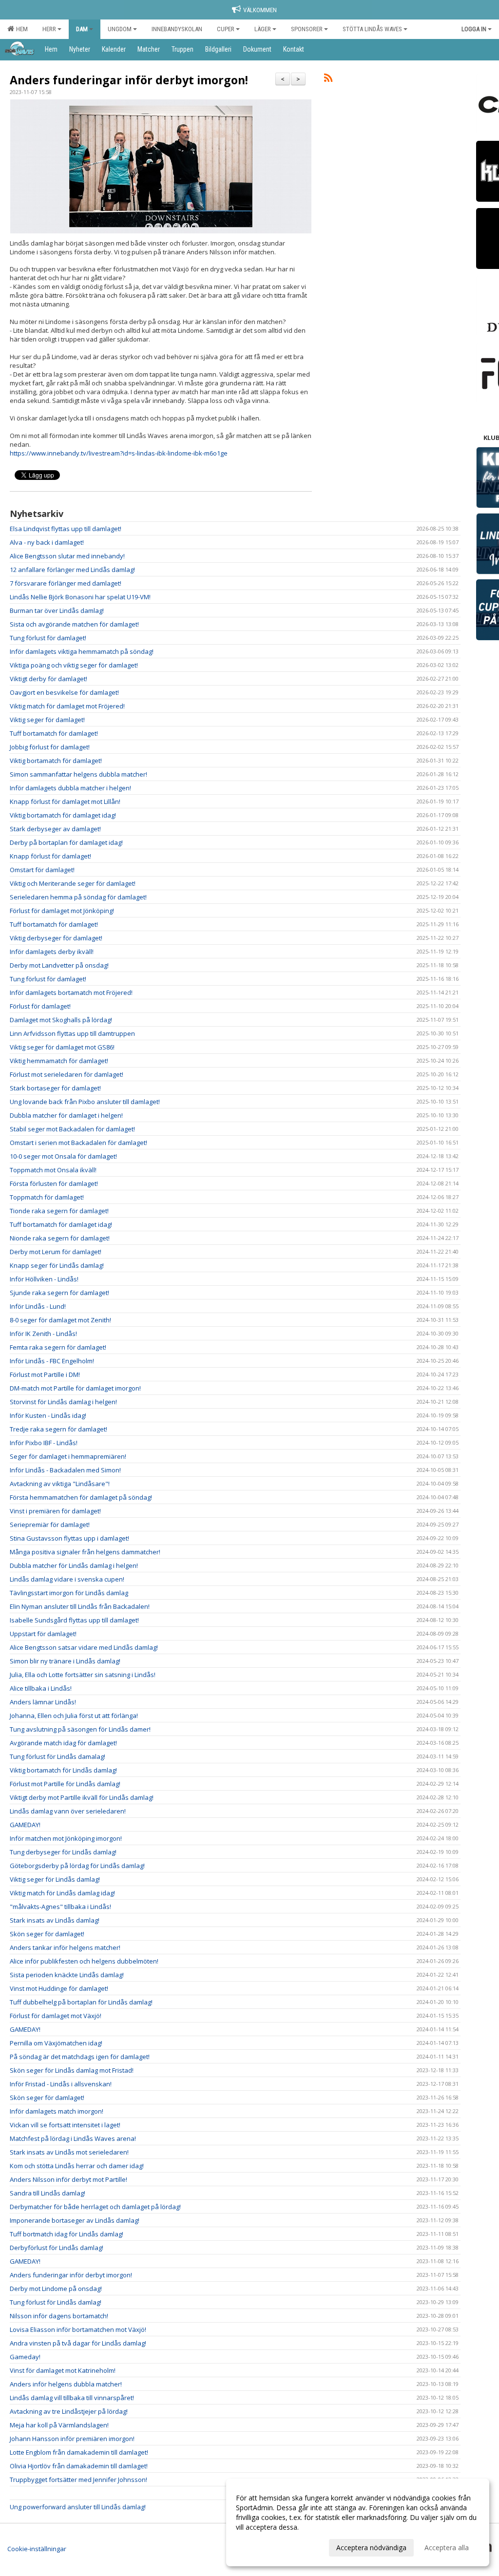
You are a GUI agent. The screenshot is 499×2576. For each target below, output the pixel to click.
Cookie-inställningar (37, 2549)
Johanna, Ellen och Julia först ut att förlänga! (74, 1716)
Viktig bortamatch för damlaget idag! (63, 815)
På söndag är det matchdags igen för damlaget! (80, 2057)
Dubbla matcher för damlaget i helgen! (66, 1115)
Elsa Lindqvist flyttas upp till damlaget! (66, 529)
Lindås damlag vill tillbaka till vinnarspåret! (72, 2398)
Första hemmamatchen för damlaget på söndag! (81, 1497)
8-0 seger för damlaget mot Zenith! (60, 1320)
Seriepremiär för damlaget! (50, 1525)
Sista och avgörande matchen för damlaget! (74, 624)
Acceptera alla (447, 2547)
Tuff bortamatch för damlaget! (54, 733)
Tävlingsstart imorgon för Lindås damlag (69, 1593)
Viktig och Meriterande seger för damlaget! (73, 883)
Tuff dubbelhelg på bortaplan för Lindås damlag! (81, 2002)
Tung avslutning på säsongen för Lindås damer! (80, 1729)
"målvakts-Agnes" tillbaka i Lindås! (60, 1907)
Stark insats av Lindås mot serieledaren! (69, 2152)
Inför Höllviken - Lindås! (44, 1279)
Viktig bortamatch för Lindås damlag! (63, 1770)
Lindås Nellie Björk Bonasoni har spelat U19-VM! (80, 597)
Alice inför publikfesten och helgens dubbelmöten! (84, 1961)
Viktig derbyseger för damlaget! (56, 938)
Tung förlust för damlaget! (48, 638)
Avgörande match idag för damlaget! (63, 1743)
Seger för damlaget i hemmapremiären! (68, 1456)
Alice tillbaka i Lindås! (41, 1688)
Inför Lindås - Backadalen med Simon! (65, 1470)
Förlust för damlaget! (40, 1006)
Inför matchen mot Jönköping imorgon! (66, 1838)
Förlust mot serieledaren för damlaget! (67, 1074)
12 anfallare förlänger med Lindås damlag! (72, 570)
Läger (263, 29)
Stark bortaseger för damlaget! (55, 1088)
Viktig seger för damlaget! (47, 720)
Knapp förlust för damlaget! (50, 856)
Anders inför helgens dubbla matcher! (66, 2384)
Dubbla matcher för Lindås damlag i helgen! (74, 1565)
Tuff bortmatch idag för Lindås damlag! (67, 2234)
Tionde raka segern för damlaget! (59, 1211)
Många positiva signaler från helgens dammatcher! (85, 1552)
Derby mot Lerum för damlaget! (56, 1252)
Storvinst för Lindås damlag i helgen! (63, 1402)
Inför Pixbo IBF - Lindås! (44, 1443)
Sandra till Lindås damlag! (48, 2193)
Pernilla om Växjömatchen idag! (56, 2043)
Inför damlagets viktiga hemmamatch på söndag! (82, 651)
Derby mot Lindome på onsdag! (56, 2289)
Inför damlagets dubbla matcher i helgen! (70, 788)
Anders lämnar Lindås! (43, 1702)
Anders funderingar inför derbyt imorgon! (129, 80)
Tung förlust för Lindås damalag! (58, 1756)
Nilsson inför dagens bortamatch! (59, 2316)
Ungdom (120, 29)
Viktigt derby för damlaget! (48, 679)
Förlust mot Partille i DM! (45, 1374)
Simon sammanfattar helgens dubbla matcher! (78, 774)
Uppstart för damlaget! (43, 1634)
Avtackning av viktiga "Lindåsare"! (60, 1484)
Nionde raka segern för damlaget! (60, 1238)
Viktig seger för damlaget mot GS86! (62, 1047)
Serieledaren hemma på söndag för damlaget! (78, 897)
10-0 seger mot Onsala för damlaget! (63, 1156)
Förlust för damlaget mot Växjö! (56, 2016)
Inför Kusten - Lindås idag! (48, 1415)
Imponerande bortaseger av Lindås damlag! (75, 2220)
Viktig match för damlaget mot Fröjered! (67, 706)
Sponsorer (307, 29)
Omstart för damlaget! (42, 870)
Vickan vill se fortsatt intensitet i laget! (65, 2125)
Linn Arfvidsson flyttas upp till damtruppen (72, 1033)
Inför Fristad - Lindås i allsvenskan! (61, 2084)
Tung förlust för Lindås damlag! (56, 2302)
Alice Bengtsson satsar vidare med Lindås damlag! (84, 1647)
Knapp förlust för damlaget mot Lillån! (65, 801)
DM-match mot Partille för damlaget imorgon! (75, 1388)
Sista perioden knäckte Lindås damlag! (67, 1975)
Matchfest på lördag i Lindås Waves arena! (73, 2138)
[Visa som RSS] (328, 79)
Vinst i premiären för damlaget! (55, 1511)
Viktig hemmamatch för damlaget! (59, 1061)
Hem (20, 29)
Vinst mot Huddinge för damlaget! (59, 1988)
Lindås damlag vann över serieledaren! (68, 1811)
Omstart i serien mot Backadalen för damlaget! (78, 1143)
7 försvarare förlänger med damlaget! (66, 583)
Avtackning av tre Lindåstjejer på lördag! (69, 2411)
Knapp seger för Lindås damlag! (57, 1265)
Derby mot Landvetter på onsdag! (59, 965)
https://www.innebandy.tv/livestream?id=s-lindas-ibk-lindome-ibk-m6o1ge (119, 453)
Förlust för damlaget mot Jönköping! (62, 911)
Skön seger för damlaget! (47, 1934)
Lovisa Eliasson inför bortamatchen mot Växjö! (78, 2329)
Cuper (226, 29)
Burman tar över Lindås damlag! (57, 611)
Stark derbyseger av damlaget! (55, 829)
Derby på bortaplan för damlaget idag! (66, 842)
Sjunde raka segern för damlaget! (59, 1293)
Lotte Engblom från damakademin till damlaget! (79, 2452)
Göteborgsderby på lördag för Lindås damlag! (77, 1866)
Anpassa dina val (262, 2546)
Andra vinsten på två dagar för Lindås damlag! (78, 2343)
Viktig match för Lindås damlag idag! (62, 1893)
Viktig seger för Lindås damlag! (55, 1879)
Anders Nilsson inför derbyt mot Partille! (68, 2179)
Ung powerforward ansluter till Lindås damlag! (78, 2507)
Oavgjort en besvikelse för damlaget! (64, 692)
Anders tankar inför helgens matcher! (65, 1947)
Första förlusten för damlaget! (54, 1183)
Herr (49, 29)
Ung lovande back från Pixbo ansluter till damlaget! (85, 1102)
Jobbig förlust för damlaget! (50, 747)
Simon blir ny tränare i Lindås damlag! (65, 1661)
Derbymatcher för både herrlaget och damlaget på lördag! (95, 2207)
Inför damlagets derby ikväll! (52, 952)
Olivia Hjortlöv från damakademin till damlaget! (79, 2466)
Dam (82, 29)
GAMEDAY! (25, 1825)
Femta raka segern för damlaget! (58, 1347)
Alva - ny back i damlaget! (47, 542)
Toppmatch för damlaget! (47, 1197)
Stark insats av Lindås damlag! (55, 1920)
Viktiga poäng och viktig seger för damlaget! (74, 665)
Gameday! (25, 2357)
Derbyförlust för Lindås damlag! (57, 2248)
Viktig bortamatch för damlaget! (56, 761)
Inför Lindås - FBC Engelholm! (52, 1361)
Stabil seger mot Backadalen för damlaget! (72, 1129)
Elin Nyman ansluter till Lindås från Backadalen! (80, 1606)
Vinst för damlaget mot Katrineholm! (63, 2370)
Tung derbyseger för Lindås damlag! (63, 1852)
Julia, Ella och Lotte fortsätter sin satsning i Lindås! (83, 1675)
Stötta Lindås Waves (372, 29)
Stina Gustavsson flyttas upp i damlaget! (69, 1538)
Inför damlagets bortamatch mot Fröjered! (71, 992)
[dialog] (358, 2522)
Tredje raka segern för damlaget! (58, 1429)
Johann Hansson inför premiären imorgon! (72, 2439)
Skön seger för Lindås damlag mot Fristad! (72, 2070)
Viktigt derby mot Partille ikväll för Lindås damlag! (82, 1797)
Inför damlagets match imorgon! (57, 2111)
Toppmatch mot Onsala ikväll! (53, 1170)
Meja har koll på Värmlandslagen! (59, 2425)
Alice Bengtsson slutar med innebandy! (67, 556)
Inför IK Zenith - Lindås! (43, 1334)
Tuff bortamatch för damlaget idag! (61, 1224)
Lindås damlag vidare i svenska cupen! (67, 1579)
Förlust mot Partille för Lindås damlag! (65, 1784)
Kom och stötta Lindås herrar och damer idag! (77, 2166)
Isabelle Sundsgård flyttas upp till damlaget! (74, 1620)
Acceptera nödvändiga (371, 2547)
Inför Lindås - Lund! (38, 1306)
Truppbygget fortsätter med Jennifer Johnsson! (78, 2480)
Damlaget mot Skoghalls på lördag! (61, 1020)
